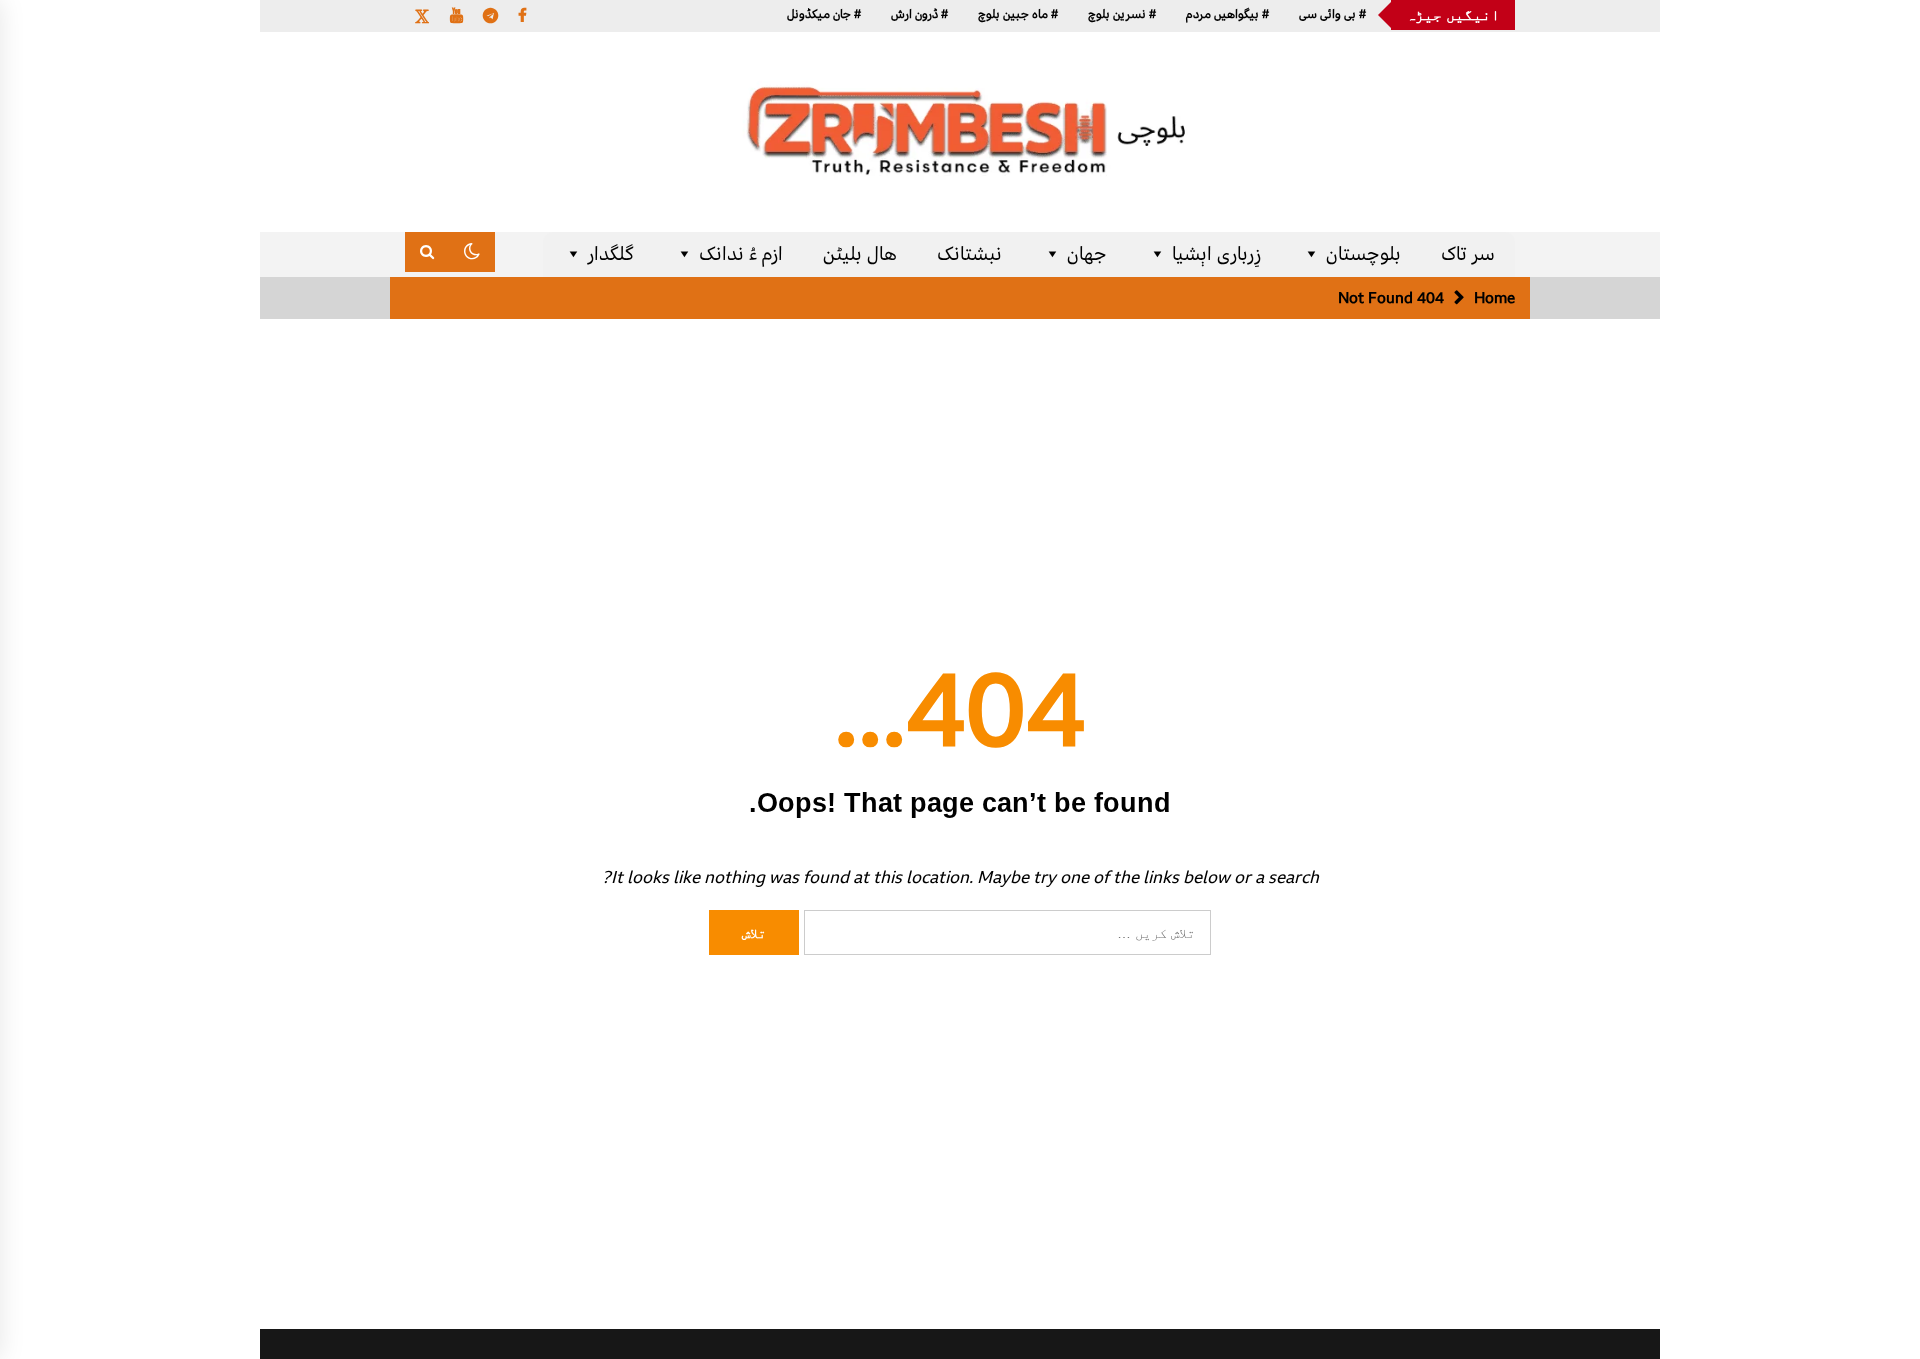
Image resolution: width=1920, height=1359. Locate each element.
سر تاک (1468, 254)
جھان (1087, 254)
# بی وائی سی (1332, 14)
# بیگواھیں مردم (1227, 14)
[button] (472, 252)
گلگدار (611, 254)
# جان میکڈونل (824, 14)
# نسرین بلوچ (1122, 14)
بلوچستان (1363, 254)
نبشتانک (969, 254)
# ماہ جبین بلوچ (1018, 14)
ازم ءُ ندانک (741, 254)
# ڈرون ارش (919, 14)
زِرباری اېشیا (1216, 254)
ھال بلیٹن (860, 254)
